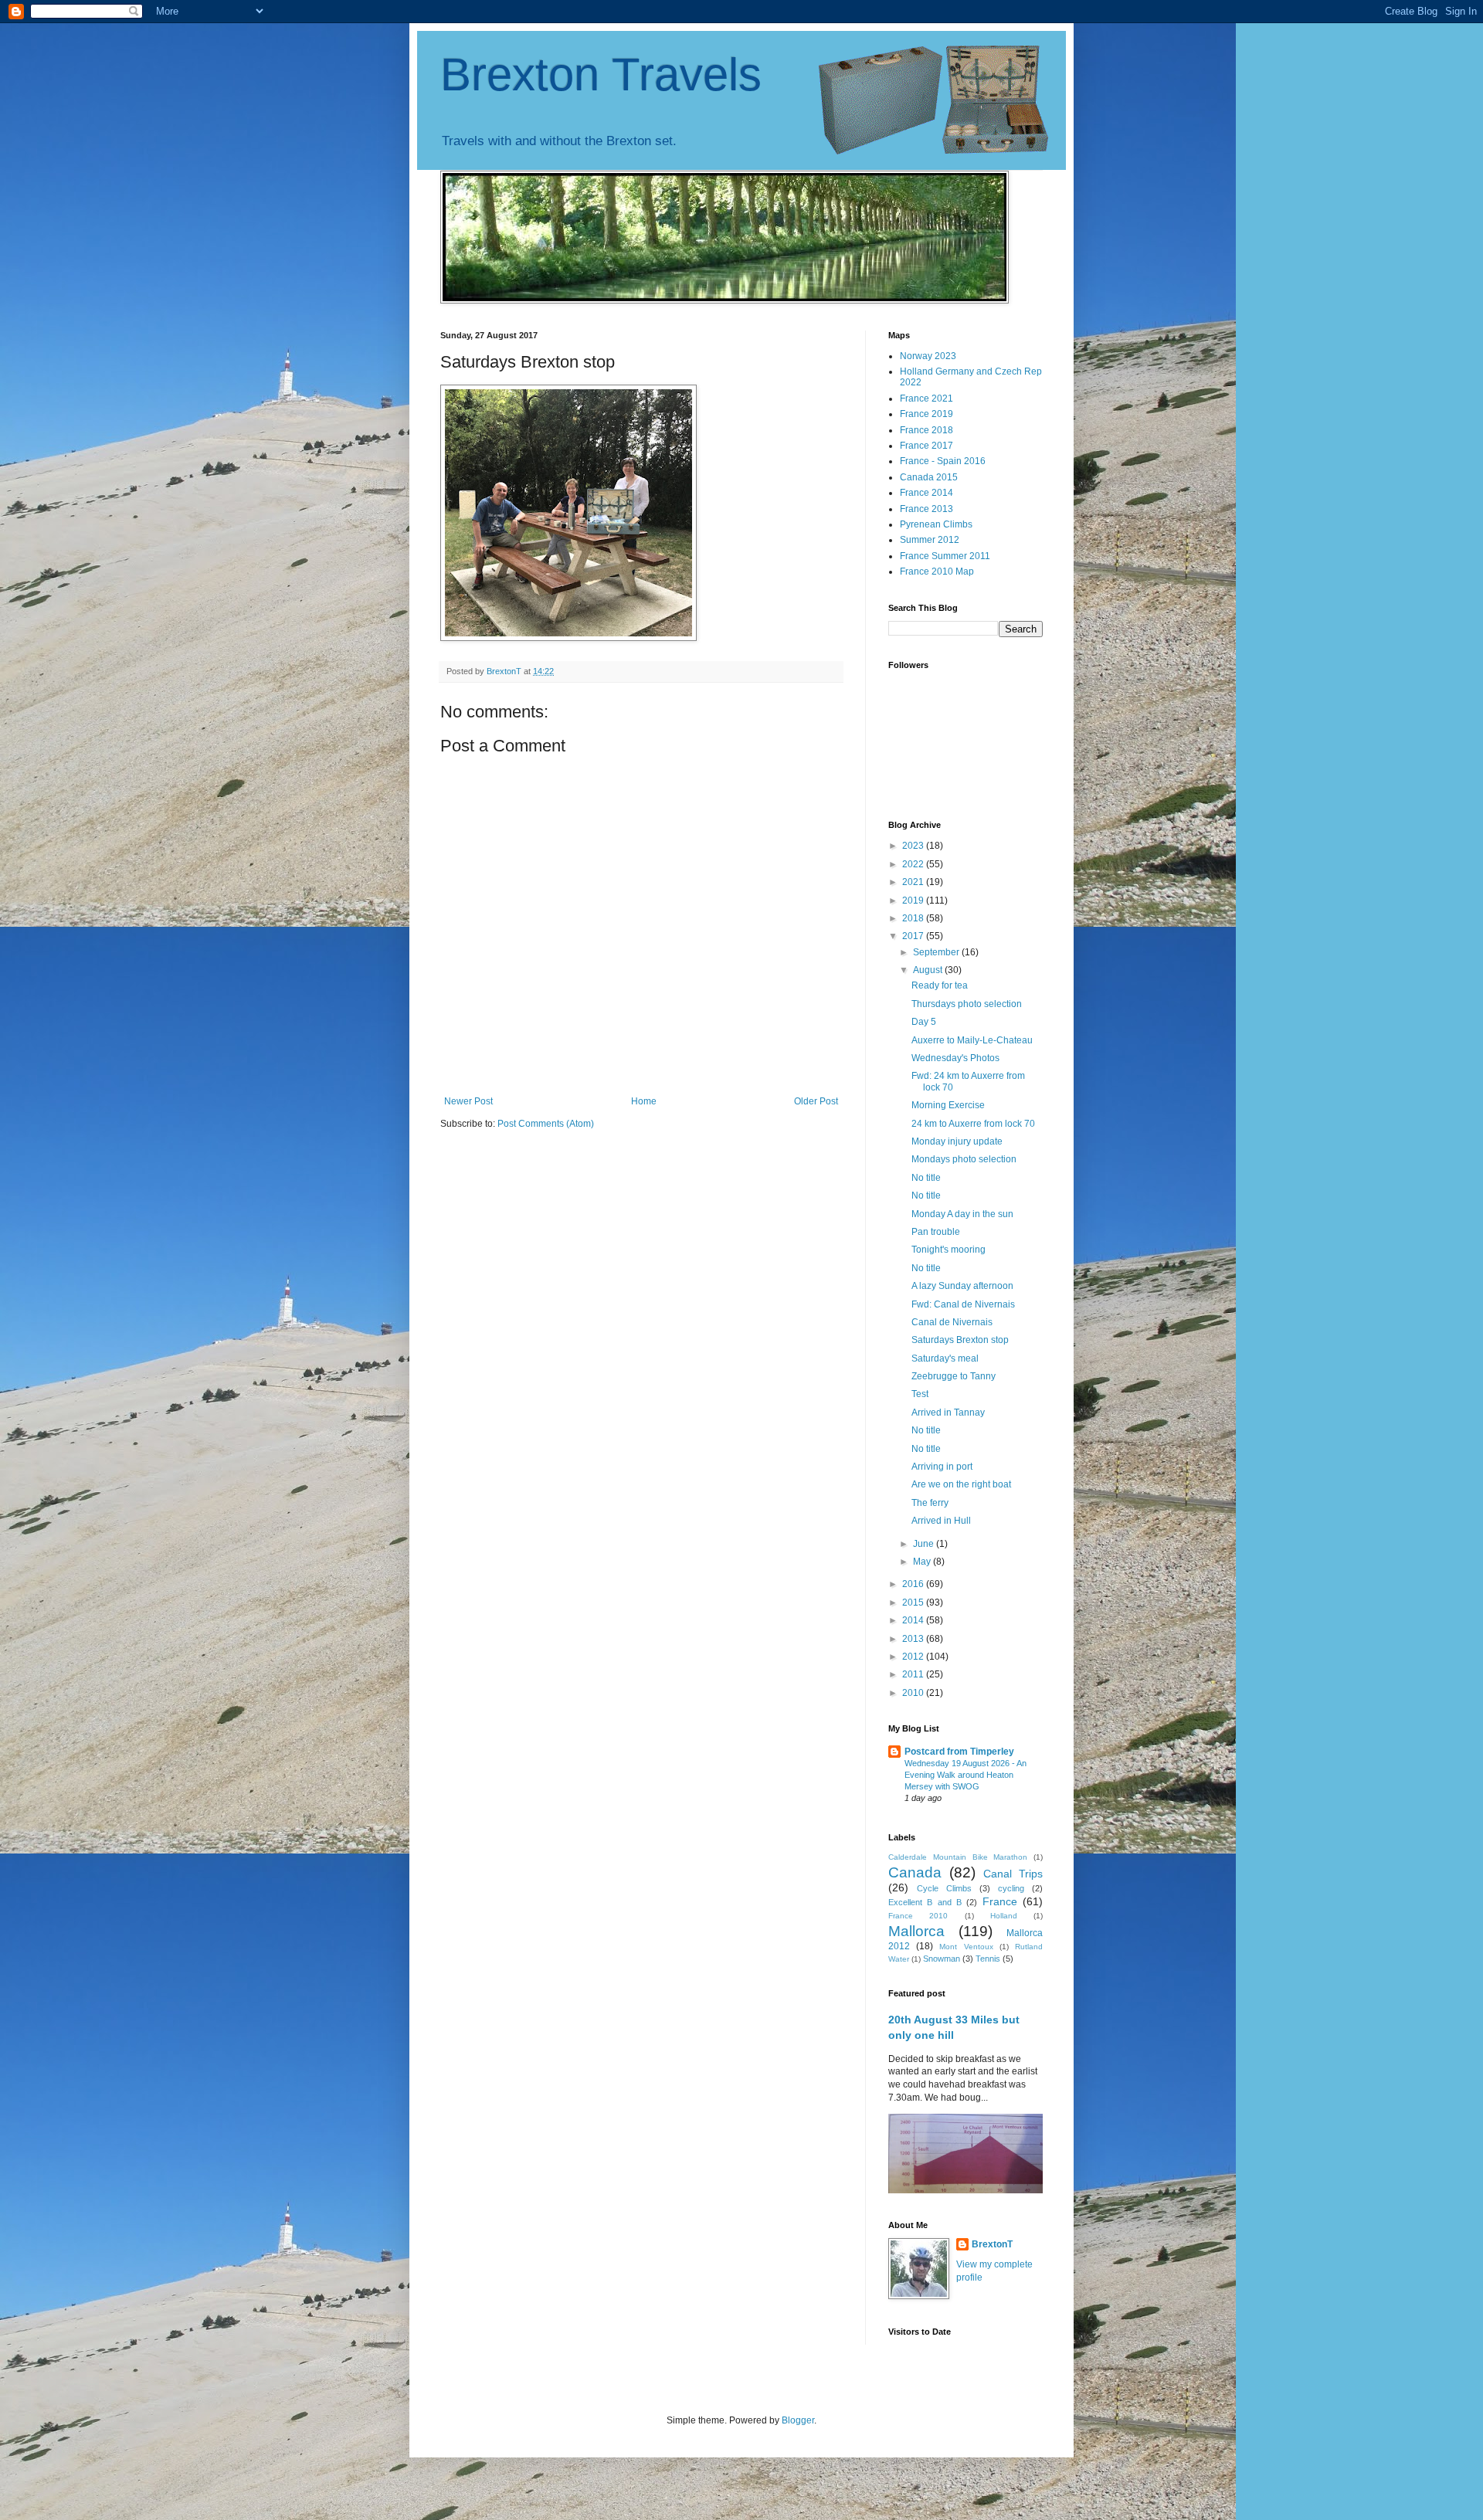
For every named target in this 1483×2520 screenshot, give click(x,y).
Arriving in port (942, 1467)
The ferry (930, 1503)
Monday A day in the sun (962, 1214)
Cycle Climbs (944, 1888)
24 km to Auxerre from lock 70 (973, 1124)
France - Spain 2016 (943, 461)
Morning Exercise (948, 1105)
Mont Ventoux (966, 1947)
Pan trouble (936, 1232)
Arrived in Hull (941, 1521)
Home (644, 1101)
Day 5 (924, 1022)
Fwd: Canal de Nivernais (963, 1304)
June (925, 1544)
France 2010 (918, 1916)
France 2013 (926, 509)
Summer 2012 (930, 540)
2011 (914, 1674)
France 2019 (926, 414)
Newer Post (468, 1101)
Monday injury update (957, 1141)
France (1000, 1901)
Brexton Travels (601, 75)
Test (920, 1394)
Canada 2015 (929, 477)
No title (926, 1178)
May (923, 1562)
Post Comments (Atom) (546, 1124)
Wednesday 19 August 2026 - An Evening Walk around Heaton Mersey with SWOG (965, 1775)
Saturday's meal (945, 1358)
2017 (914, 936)
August (929, 970)
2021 (914, 882)
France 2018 (926, 430)
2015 (914, 1603)
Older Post (816, 1101)
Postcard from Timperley (959, 1752)
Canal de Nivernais (952, 1322)
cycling (1011, 1888)
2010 (914, 1693)
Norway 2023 (928, 356)
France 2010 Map (937, 571)
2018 (914, 918)
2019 (914, 900)
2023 (914, 846)
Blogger (798, 2420)
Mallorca (916, 1931)
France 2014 (926, 493)
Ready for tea (940, 985)
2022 (914, 864)
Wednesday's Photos (955, 1058)
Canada (915, 1872)
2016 (914, 1584)
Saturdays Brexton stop (960, 1340)
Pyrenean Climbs (936, 524)
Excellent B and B (925, 1902)
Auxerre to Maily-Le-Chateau (972, 1040)
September (937, 952)
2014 (914, 1620)
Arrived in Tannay (948, 1413)
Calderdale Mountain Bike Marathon (958, 1857)
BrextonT (992, 2244)
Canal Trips (1013, 1874)
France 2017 (926, 446)
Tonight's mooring (949, 1250)
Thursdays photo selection (967, 1004)
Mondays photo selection (964, 1159)
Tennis (988, 1959)
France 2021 (926, 399)
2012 (914, 1657)
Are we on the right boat (961, 1484)
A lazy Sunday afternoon (962, 1286)
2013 (914, 1639)
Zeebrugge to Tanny (954, 1376)
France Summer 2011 (945, 556)
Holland (1004, 1916)
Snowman (942, 1959)
